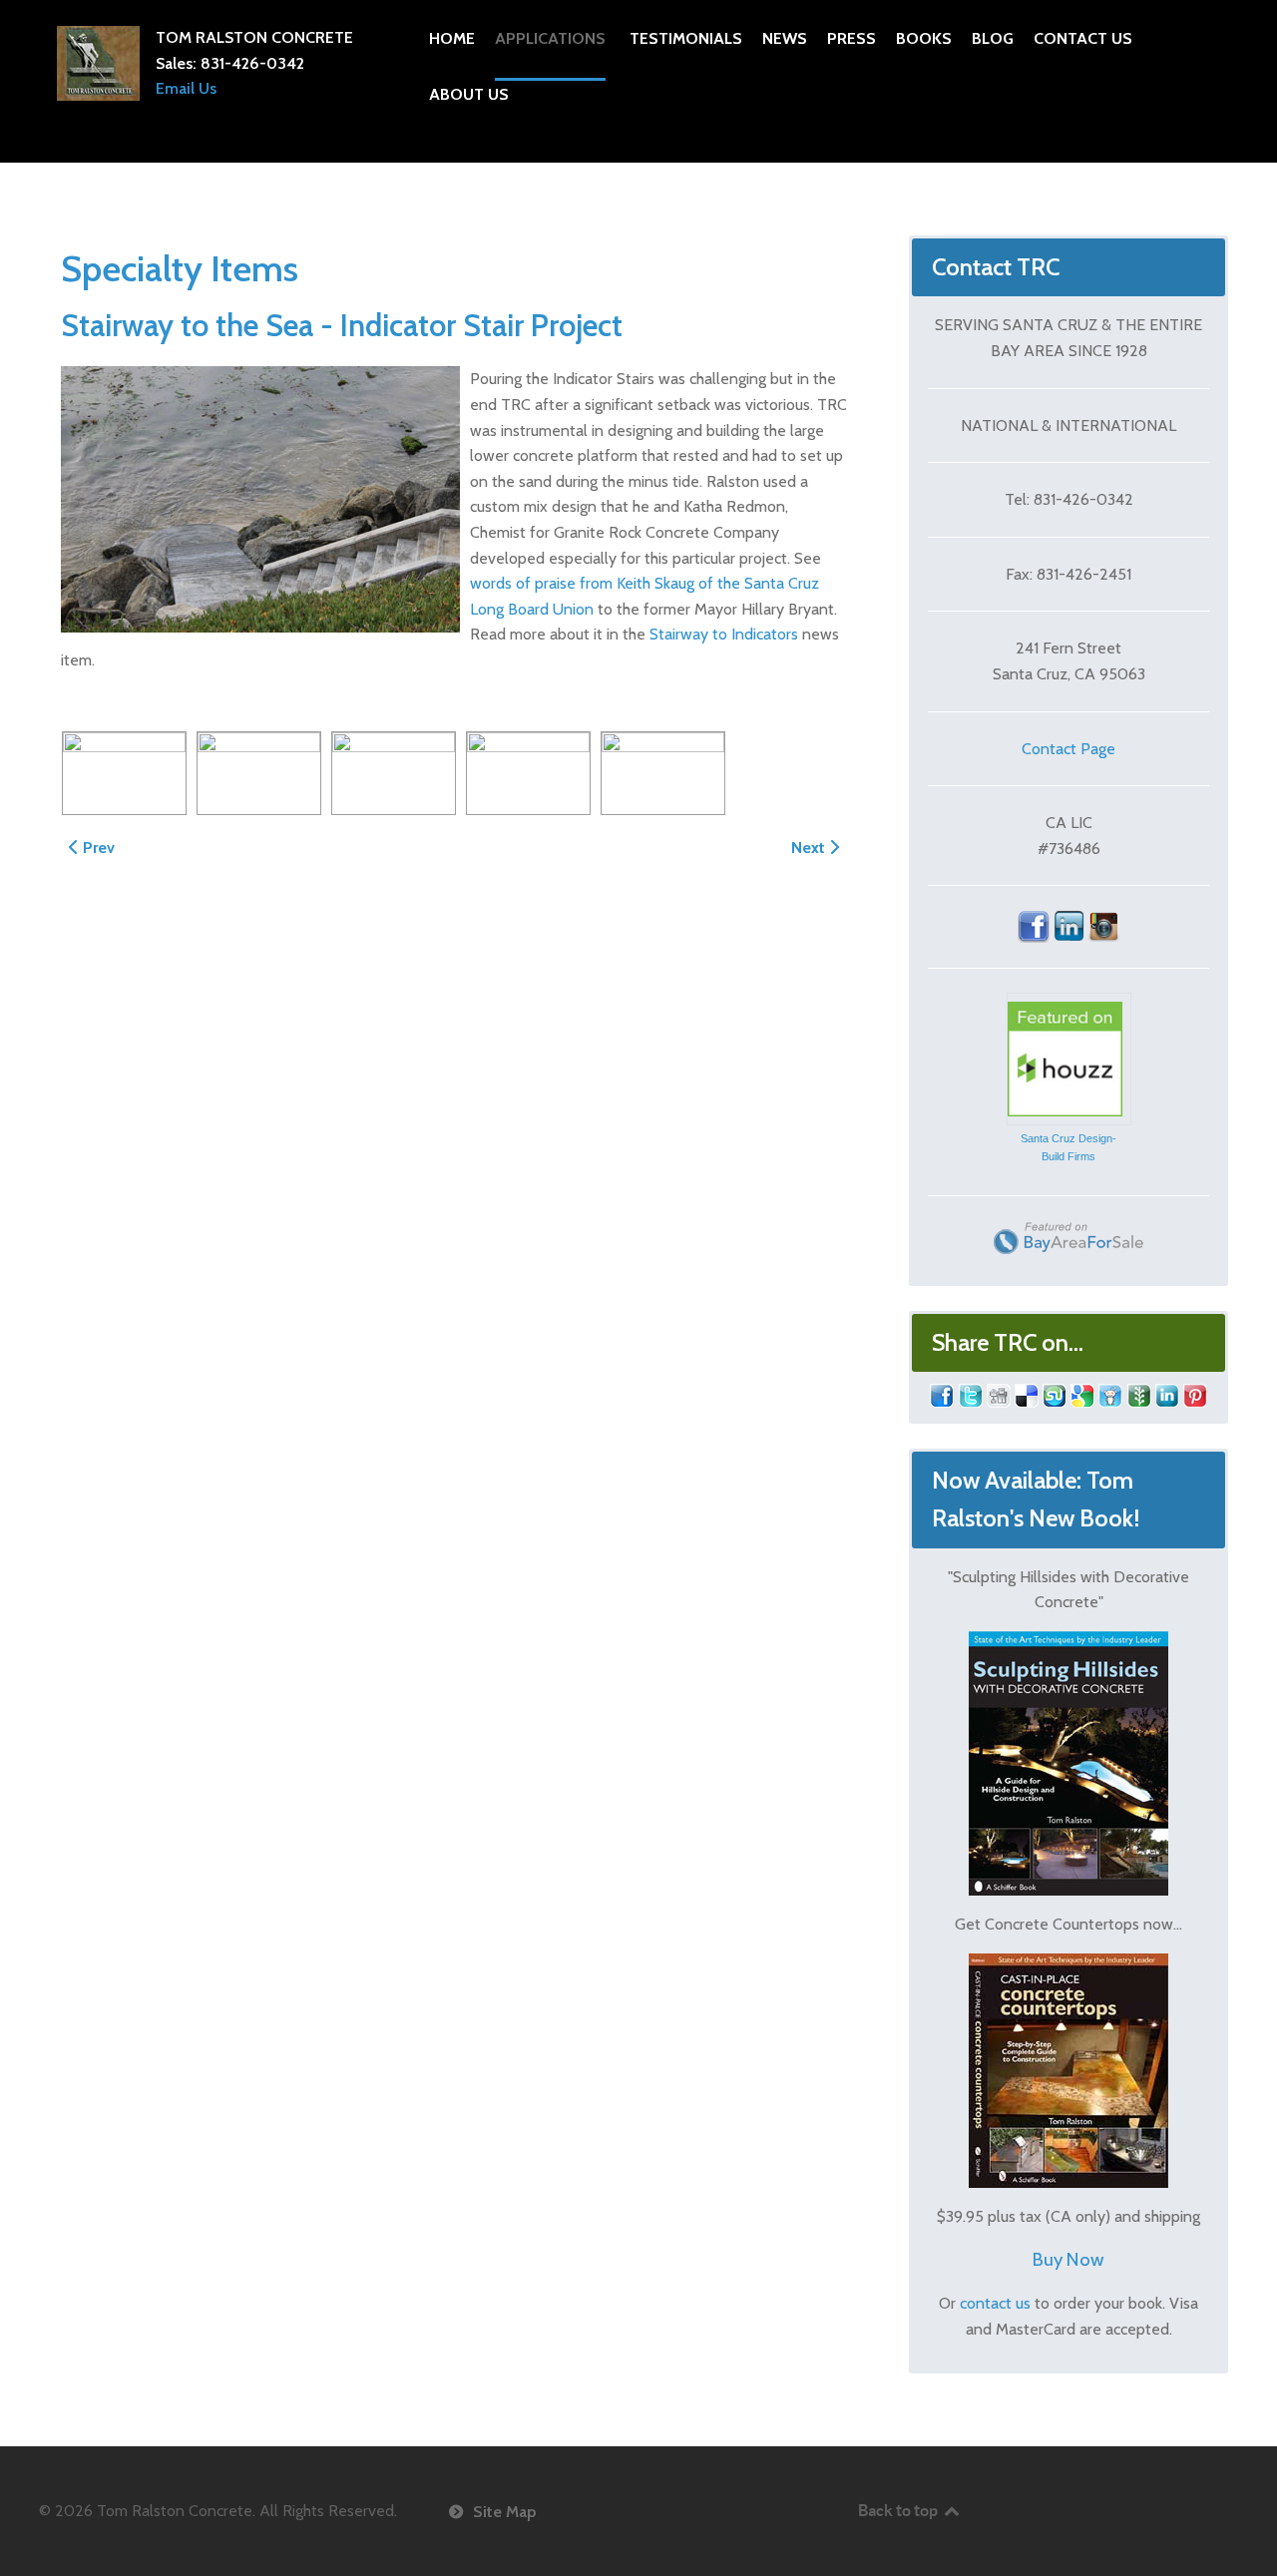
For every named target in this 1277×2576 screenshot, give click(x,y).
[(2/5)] (259, 773)
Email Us (186, 88)
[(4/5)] (528, 773)
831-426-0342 (252, 63)
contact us (995, 2303)
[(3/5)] (394, 773)
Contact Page (1068, 749)
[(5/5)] (663, 773)
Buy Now (1068, 2259)
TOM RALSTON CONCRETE (254, 37)
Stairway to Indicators (724, 634)
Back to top (899, 2510)
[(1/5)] (124, 773)
